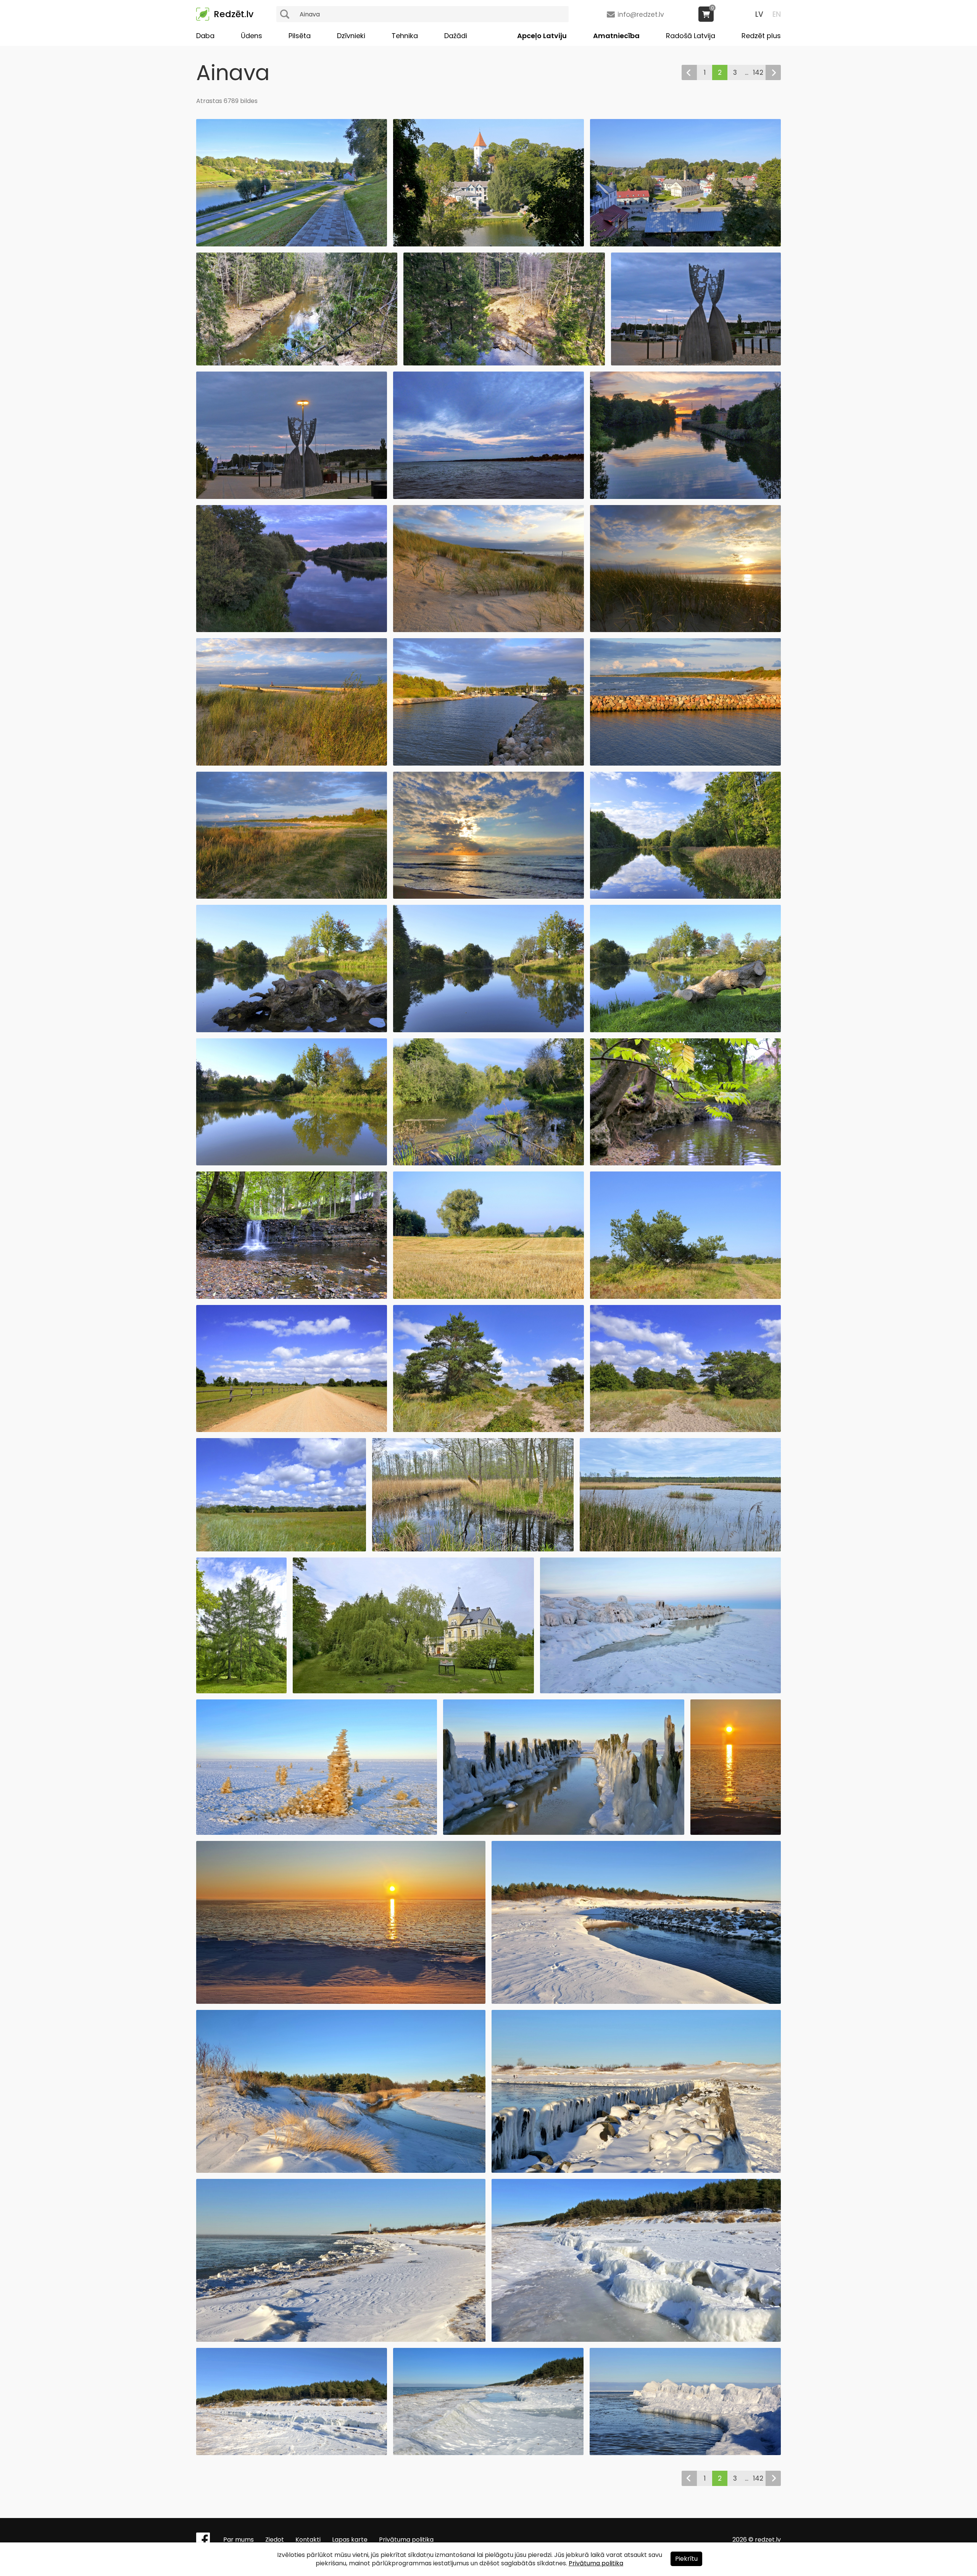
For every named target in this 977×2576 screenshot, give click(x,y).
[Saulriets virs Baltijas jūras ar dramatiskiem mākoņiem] (488, 897)
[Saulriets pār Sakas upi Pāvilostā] (685, 497)
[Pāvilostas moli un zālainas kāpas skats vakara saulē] (292, 763)
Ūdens (252, 36)
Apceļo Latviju (542, 36)
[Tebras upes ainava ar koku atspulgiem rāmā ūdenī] (488, 1163)
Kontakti (308, 2540)
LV (759, 14)
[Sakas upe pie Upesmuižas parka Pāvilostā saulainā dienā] (685, 897)
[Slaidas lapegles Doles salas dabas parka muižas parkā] (241, 1691)
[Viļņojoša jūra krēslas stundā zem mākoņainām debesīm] (488, 497)
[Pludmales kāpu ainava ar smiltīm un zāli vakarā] (488, 630)
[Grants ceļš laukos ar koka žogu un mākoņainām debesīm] (292, 1430)
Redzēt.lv (234, 14)
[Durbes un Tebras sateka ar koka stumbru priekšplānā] (685, 1030)
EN (777, 14)
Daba (205, 36)
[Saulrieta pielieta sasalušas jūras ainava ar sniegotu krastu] (341, 2002)
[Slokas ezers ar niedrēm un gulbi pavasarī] (680, 1549)
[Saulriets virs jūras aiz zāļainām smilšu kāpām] (685, 630)
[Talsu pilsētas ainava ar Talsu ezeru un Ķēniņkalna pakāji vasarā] (292, 244)
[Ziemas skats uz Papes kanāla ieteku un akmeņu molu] (636, 2002)
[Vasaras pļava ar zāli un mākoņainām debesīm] (281, 1549)
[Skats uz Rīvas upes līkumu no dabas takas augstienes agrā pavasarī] (504, 363)
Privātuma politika (406, 2540)
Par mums (239, 2540)
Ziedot (275, 2540)
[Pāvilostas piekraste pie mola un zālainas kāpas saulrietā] (292, 897)
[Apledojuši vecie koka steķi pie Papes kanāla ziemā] (636, 2171)
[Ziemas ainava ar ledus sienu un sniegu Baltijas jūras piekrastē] (685, 2453)
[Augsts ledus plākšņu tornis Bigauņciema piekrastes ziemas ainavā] (317, 1833)
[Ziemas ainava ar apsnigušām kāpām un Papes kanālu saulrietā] (341, 2171)
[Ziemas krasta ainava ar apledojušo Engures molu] (660, 1691)
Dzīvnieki (351, 36)
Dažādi (456, 36)
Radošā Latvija (691, 36)
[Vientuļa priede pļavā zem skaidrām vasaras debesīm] (685, 1297)
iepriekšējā (689, 72)
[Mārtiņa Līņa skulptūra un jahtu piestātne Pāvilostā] (696, 363)
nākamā (773, 72)
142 (758, 72)
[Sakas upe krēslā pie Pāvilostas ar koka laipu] (292, 630)
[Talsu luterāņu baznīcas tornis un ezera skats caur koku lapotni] (488, 244)
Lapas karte (350, 2540)
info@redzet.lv (641, 14)
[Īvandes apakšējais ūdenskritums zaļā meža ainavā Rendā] (292, 1297)
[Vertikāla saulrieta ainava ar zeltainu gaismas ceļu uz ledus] (736, 1833)
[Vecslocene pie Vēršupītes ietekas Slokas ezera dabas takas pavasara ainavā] (473, 1549)
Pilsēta (300, 36)
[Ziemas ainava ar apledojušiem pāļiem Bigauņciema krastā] (563, 1833)
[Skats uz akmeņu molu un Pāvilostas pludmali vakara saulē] (685, 763)
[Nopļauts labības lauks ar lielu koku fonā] (488, 1297)
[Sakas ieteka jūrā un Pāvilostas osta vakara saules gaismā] (488, 763)
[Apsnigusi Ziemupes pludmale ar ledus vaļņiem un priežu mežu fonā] (292, 2453)
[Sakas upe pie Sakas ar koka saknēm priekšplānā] (292, 1030)
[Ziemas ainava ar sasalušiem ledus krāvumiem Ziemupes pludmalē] (488, 2453)
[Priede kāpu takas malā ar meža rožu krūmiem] (488, 1430)
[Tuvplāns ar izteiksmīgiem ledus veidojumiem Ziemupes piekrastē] (636, 2340)
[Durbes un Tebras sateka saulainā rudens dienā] (292, 1163)
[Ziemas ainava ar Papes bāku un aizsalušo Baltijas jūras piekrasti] (341, 2340)
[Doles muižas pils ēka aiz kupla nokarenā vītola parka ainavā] (413, 1691)
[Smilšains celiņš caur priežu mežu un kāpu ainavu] (685, 1430)
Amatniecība (616, 36)
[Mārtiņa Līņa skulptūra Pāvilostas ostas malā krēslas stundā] (292, 497)
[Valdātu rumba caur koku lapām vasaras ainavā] (685, 1163)
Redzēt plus (761, 36)
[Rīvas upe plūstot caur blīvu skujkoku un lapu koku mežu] (297, 363)
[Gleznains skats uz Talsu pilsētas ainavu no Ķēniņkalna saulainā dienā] (685, 244)
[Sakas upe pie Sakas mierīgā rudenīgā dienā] (488, 1030)
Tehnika (405, 36)
